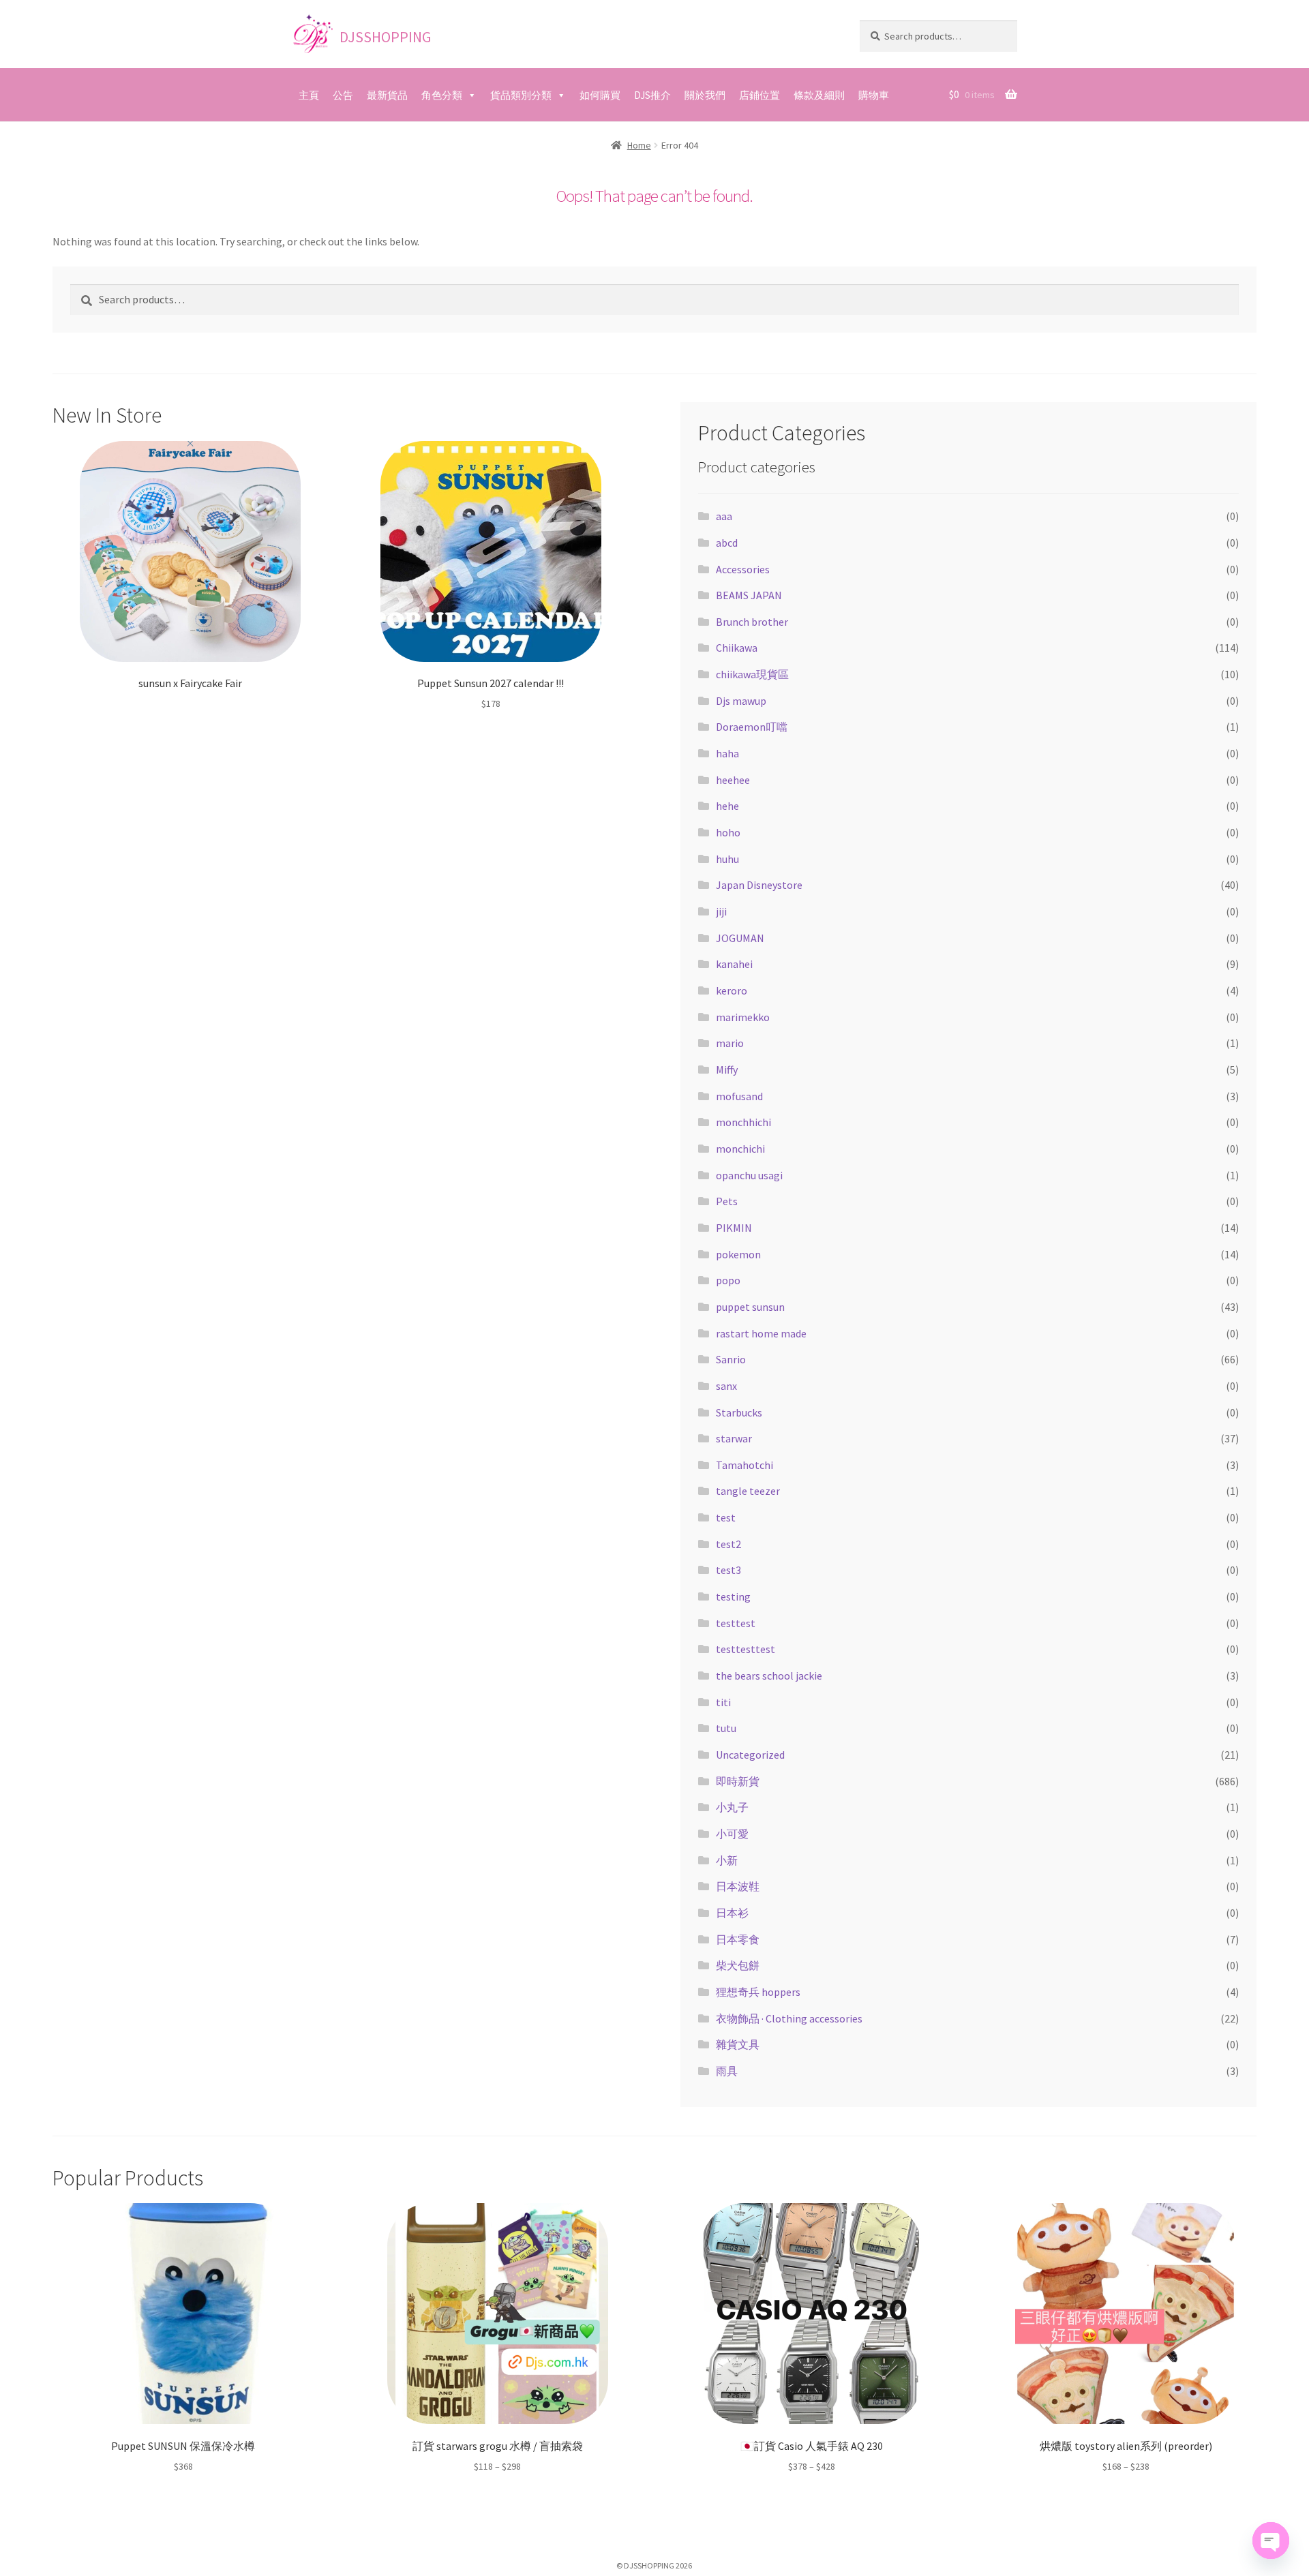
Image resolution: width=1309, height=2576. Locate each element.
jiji (721, 911)
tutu (726, 1728)
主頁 (309, 95)
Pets (727, 1201)
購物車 (874, 95)
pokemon (738, 1254)
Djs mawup (741, 701)
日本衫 (732, 1913)
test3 (728, 1570)
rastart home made (761, 1333)
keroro (732, 990)
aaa (724, 516)
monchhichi (743, 1122)
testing (733, 1596)
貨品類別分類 (521, 95)
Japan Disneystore (759, 885)
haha (727, 753)
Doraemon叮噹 (752, 727)
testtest (736, 1623)
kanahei (734, 964)
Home (639, 145)
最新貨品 (387, 95)
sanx (726, 1386)
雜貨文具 (738, 2044)
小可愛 (732, 1834)
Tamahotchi (744, 1465)
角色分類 (442, 95)
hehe (727, 806)
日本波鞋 (738, 1886)
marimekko (743, 1017)
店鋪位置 (759, 95)
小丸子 (732, 1807)
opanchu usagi (749, 1175)
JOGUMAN (740, 938)
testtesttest (746, 1649)
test (726, 1517)
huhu (727, 859)
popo (728, 1280)
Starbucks (739, 1412)
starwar (734, 1438)
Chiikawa (737, 648)
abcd (727, 543)
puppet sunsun (750, 1307)
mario (730, 1043)
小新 (727, 1860)
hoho (728, 832)
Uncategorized (750, 1755)
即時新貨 (738, 1781)
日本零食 (738, 1939)
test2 (728, 1544)
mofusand (739, 1096)
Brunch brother (752, 622)
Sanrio (731, 1359)
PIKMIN (734, 1228)
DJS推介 (652, 95)
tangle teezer (748, 1491)
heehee (733, 780)
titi (723, 1702)
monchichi (740, 1149)
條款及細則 (819, 95)
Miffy (727, 1070)
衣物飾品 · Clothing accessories (789, 2018)
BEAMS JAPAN (749, 595)
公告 (343, 95)
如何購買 (600, 95)
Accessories (743, 569)
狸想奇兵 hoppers (758, 1992)
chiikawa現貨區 (752, 674)
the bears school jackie (769, 1676)
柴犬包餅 (738, 1965)
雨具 (727, 2071)
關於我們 (705, 95)
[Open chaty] (1271, 2541)
